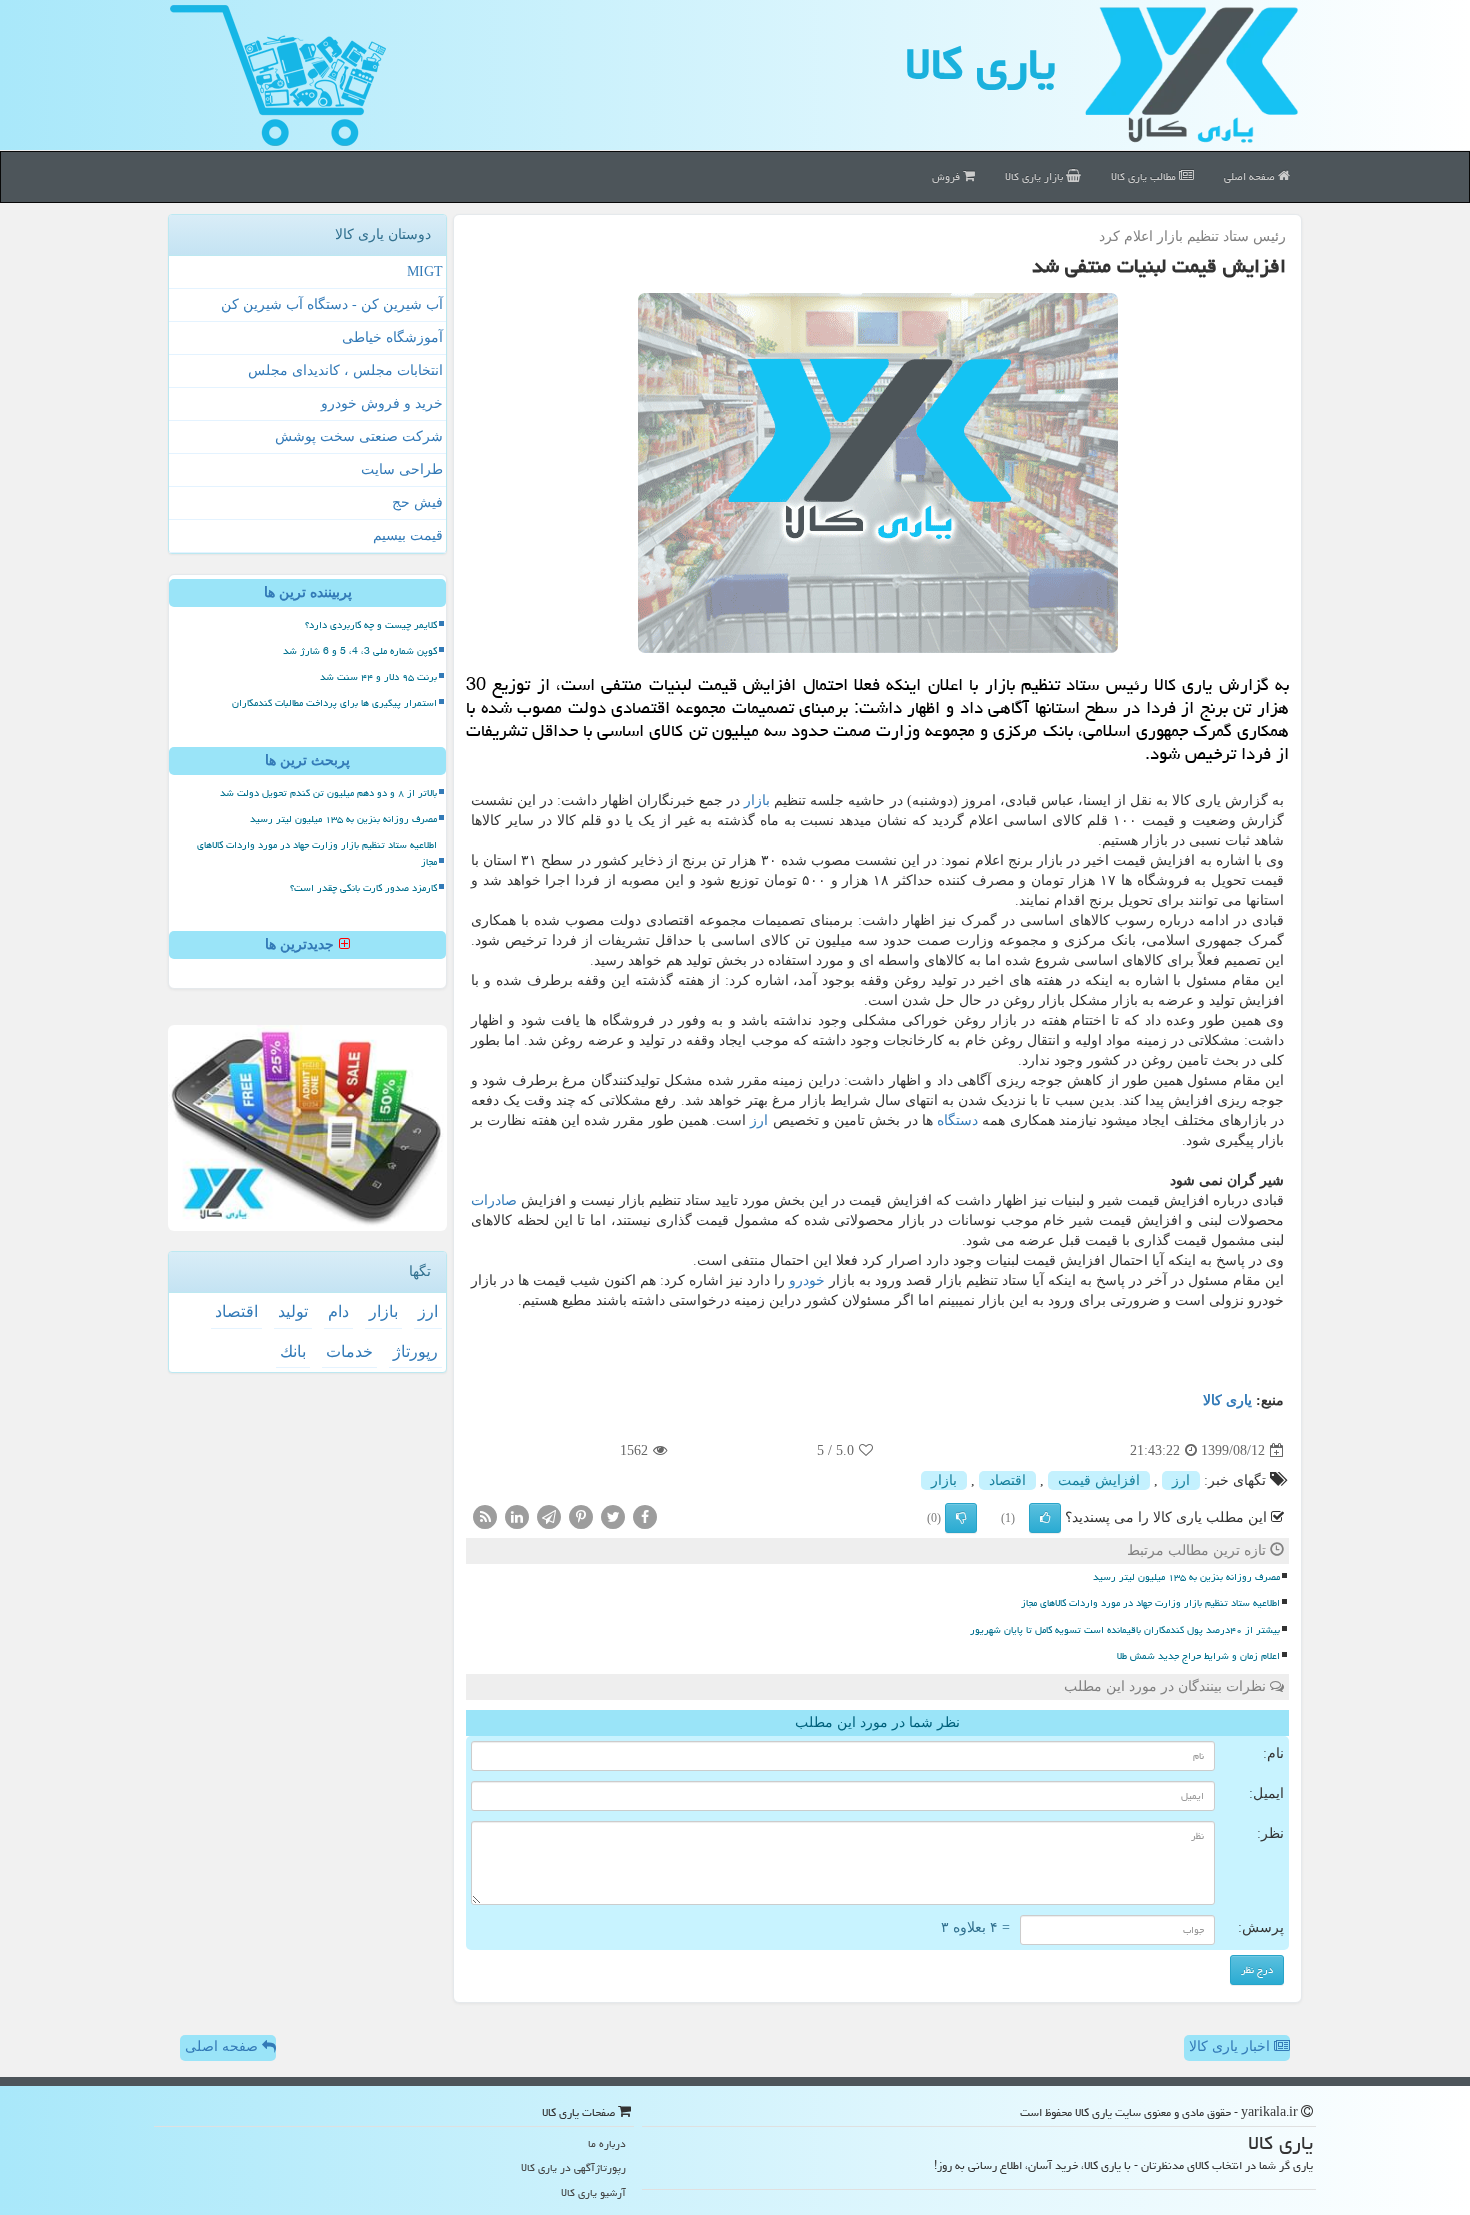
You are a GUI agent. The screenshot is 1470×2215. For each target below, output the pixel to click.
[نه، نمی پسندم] (961, 1518)
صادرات (494, 1200)
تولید (293, 1311)
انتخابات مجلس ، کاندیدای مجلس (345, 370)
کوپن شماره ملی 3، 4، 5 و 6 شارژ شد (360, 651)
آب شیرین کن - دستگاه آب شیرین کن (332, 304)
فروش (947, 176)
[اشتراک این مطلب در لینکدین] (517, 1516)
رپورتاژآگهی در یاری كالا (573, 2167)
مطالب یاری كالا (1145, 176)
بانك (293, 1351)
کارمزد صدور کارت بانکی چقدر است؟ (363, 888)
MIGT (425, 271)
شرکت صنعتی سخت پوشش (359, 436)
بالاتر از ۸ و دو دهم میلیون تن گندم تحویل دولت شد (328, 793)
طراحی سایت (402, 469)
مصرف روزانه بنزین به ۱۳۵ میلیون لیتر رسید (1186, 1577)
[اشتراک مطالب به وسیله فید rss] (485, 1516)
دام (338, 1311)
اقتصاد (1007, 1480)
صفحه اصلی (1251, 176)
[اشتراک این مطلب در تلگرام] (549, 1516)
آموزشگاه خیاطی (392, 337)
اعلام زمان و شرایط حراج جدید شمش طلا (1198, 1656)
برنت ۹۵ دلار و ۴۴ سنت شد (378, 677)
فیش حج (417, 502)
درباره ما (607, 2143)
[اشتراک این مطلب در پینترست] (581, 1516)
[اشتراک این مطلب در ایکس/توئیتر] (613, 1516)
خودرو (807, 1280)
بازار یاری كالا (1035, 176)
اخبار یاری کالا (1231, 2046)
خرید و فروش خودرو (382, 403)
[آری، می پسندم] (1045, 1518)
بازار (757, 800)
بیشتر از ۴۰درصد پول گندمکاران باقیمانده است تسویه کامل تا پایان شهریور (1125, 1630)
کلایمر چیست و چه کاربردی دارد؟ (371, 625)
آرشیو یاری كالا (593, 2192)
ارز (759, 1120)
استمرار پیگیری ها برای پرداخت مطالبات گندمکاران (334, 703)
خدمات (349, 1351)
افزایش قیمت (1099, 1480)
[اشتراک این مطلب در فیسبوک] (645, 1516)
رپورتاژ (415, 1351)
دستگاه (957, 1120)
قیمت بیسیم (408, 535)
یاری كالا (980, 64)
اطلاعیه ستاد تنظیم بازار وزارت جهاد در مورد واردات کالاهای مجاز (1150, 1603)
